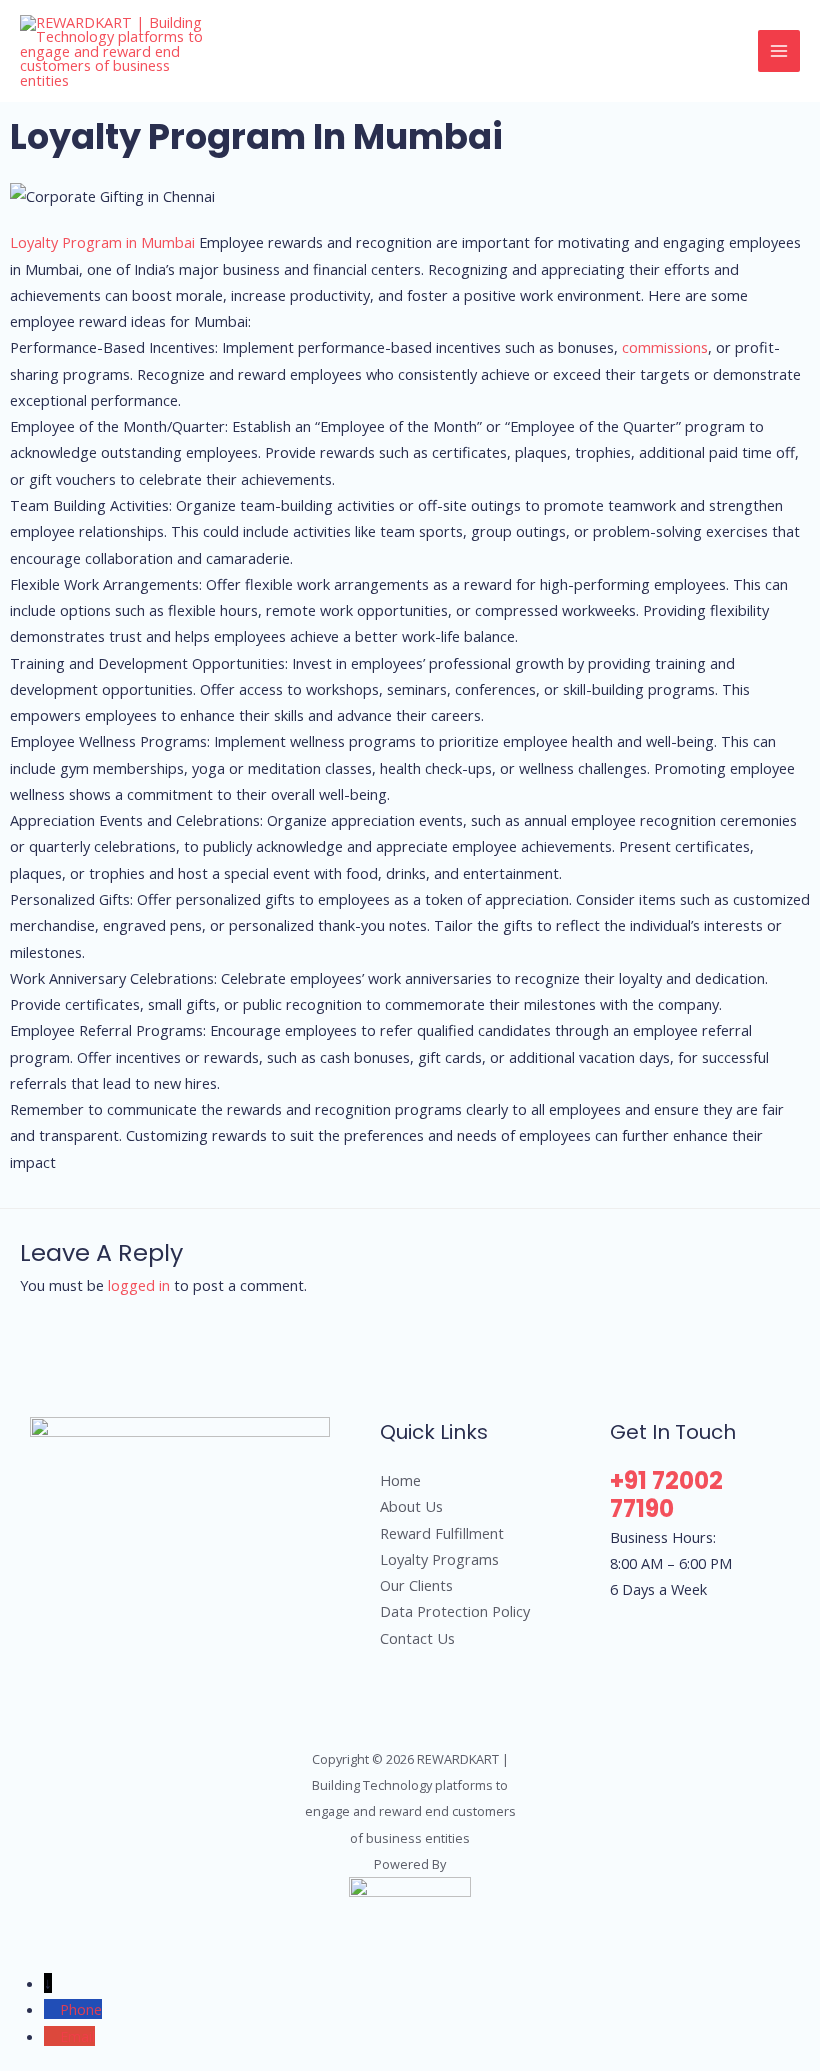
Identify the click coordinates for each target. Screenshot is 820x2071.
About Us (411, 1506)
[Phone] (52, 2009)
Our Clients (416, 1585)
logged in (139, 1285)
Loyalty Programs (439, 1559)
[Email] (52, 2036)
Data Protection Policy (455, 1611)
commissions (665, 347)
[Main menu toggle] (779, 51)
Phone (81, 2009)
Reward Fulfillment (442, 1533)
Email (77, 2036)
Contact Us (417, 1638)
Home (400, 1480)
